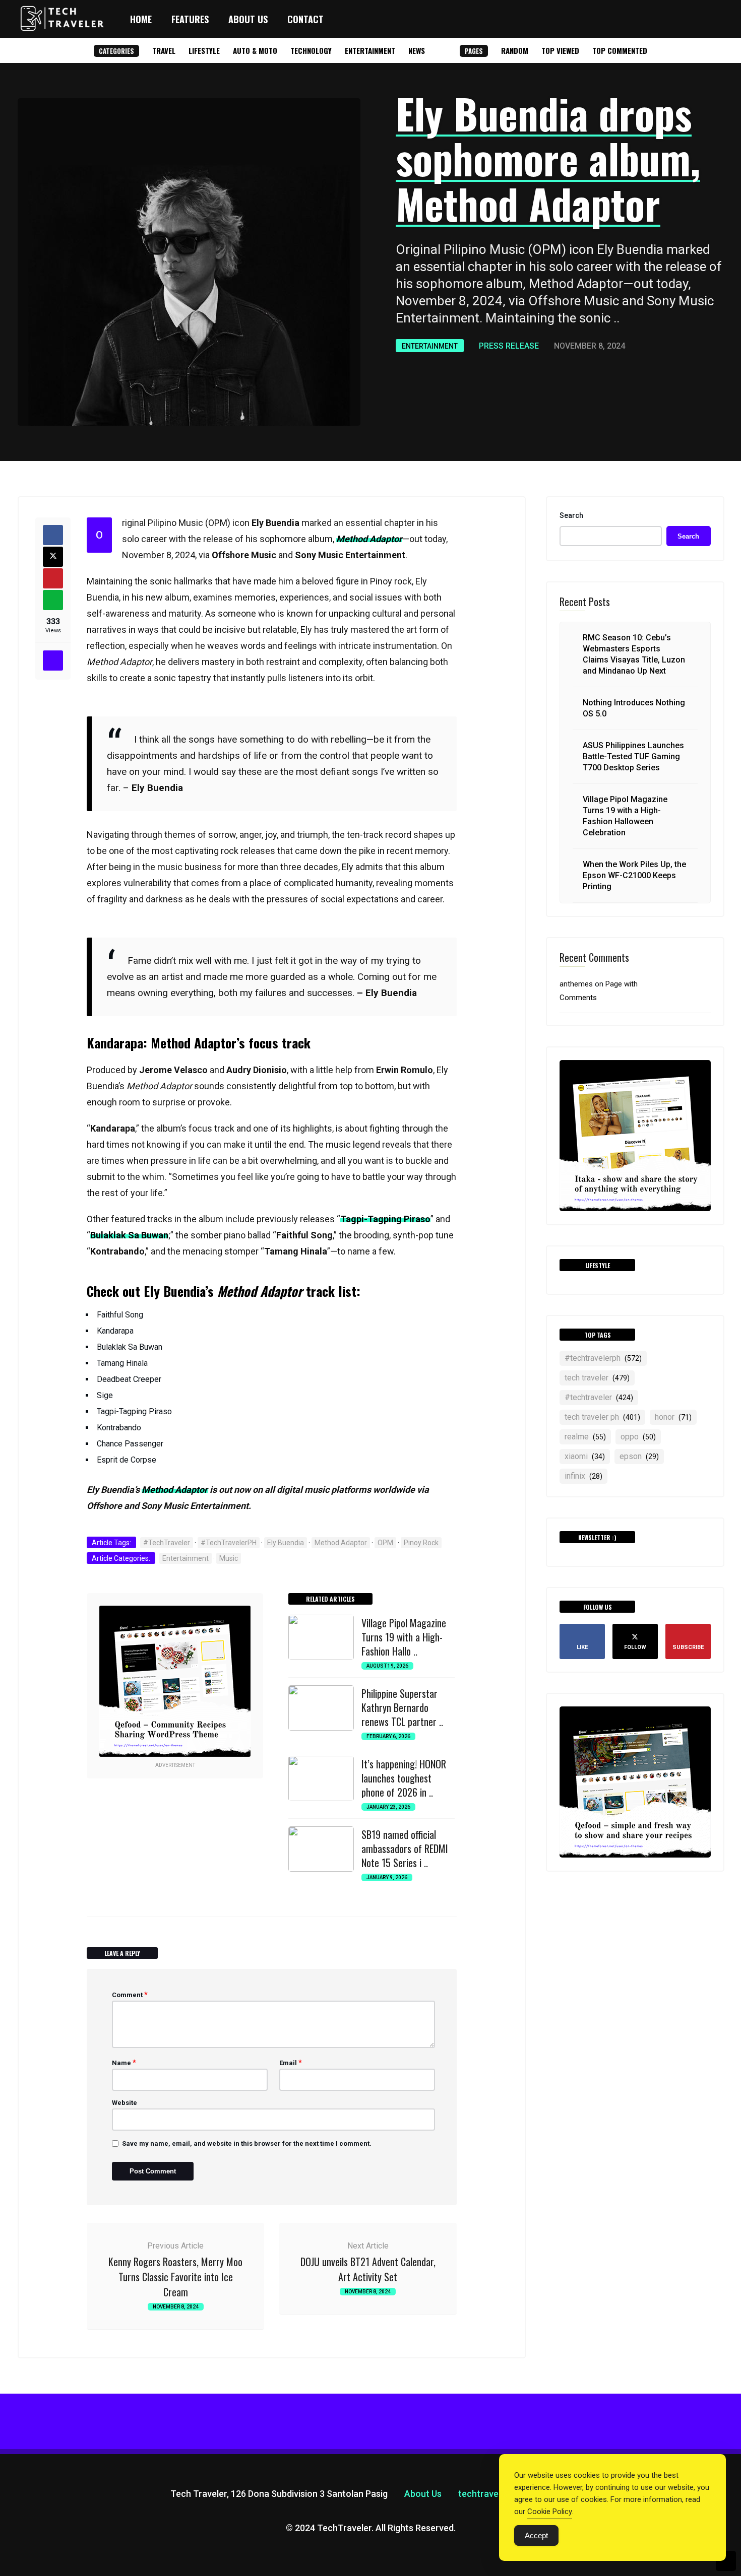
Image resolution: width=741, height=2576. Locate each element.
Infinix (583, 1476)
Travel (164, 50)
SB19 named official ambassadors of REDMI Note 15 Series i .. (405, 1848)
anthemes (576, 984)
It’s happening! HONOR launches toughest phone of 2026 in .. (404, 1778)
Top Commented (620, 50)
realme (585, 1437)
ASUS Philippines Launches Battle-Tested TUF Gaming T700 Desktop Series (633, 756)
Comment (130, 1995)
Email (291, 2063)
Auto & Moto (255, 50)
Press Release (509, 346)
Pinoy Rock (421, 1543)
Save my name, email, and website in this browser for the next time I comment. (247, 2143)
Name (124, 2063)
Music (229, 1558)
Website (125, 2103)
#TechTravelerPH (229, 1543)
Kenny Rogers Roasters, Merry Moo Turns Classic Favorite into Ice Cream (175, 2277)
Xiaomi (585, 1456)
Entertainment (370, 50)
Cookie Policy (550, 2512)
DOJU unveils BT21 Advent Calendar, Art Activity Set (368, 2269)
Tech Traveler (597, 1378)
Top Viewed (560, 50)
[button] (715, 19)
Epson (639, 1456)
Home (141, 19)
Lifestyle (204, 50)
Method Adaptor (341, 1543)
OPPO (638, 1437)
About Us (248, 19)
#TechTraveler (167, 1543)
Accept (536, 2535)
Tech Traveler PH (602, 1417)
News (417, 50)
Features (190, 19)
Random (515, 50)
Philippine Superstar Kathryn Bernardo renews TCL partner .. (402, 1707)
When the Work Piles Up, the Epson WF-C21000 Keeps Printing (634, 875)
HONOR (673, 1417)
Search (571, 515)
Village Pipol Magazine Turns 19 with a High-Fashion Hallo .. (404, 1637)
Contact (305, 19)
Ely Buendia (286, 1543)
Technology (311, 50)
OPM (385, 1543)
